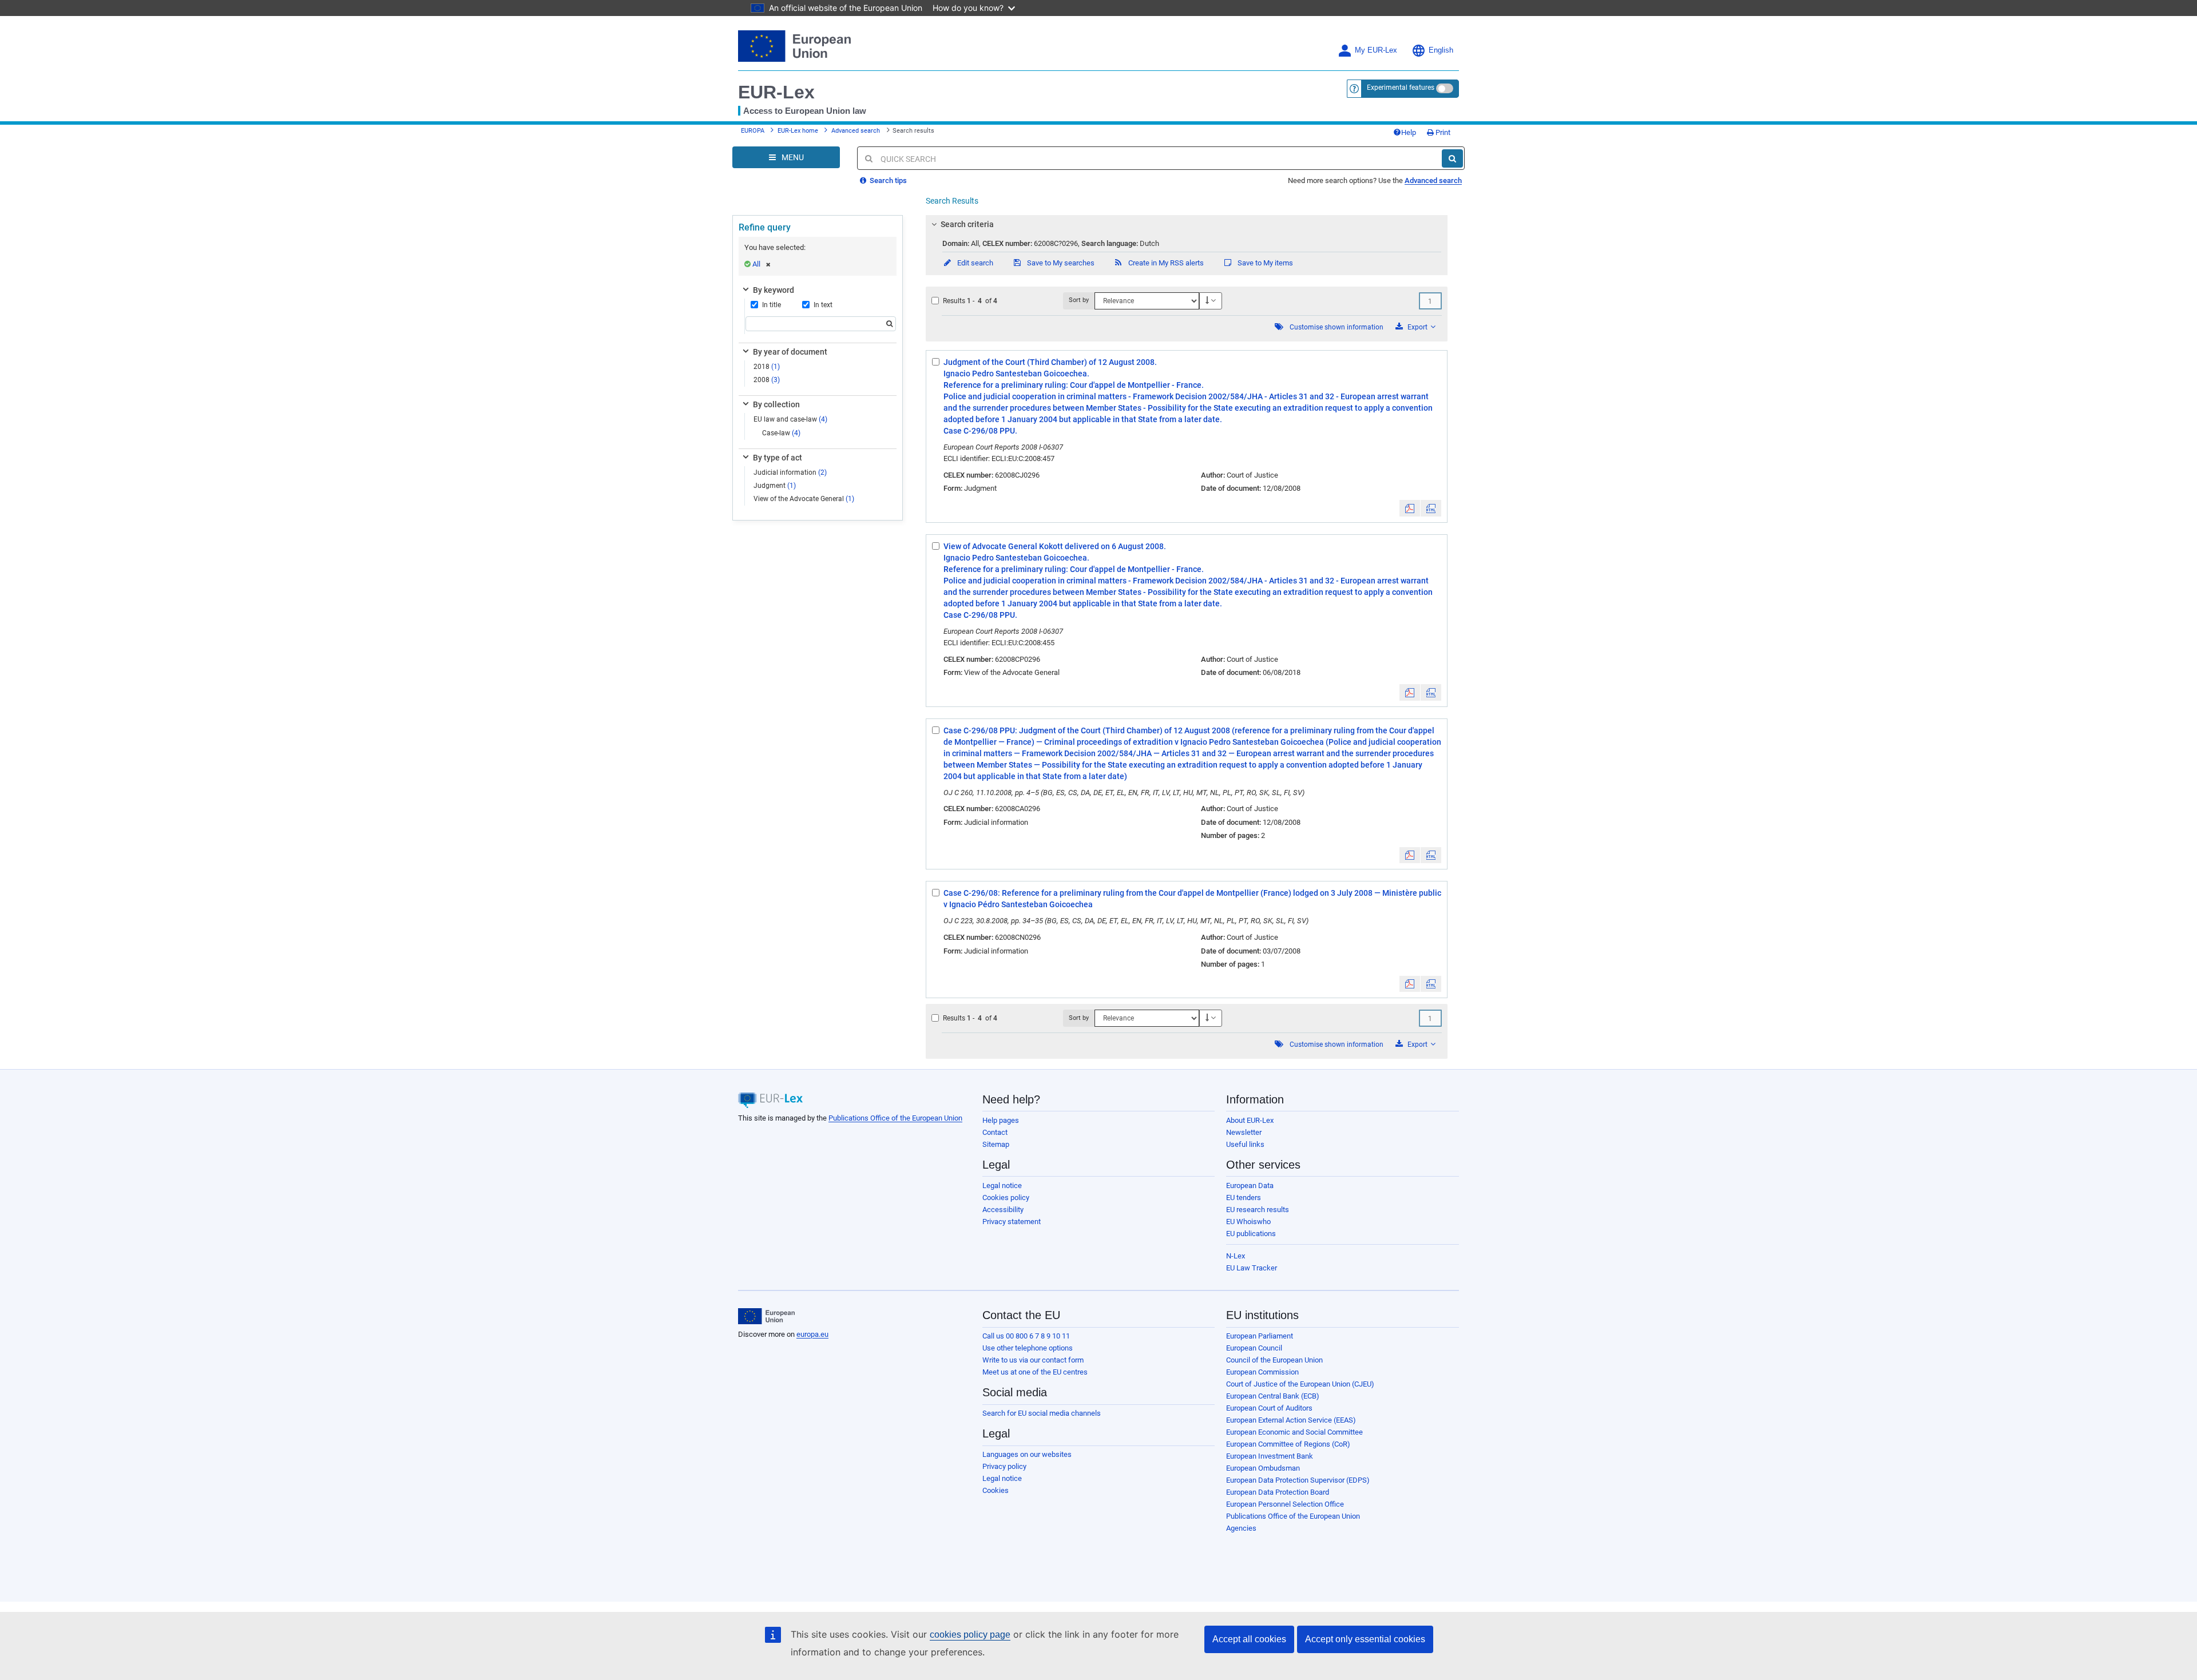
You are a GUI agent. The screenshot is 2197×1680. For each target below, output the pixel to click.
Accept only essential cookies (1365, 1639)
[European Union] (766, 1316)
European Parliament (1260, 1336)
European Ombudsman (1263, 1468)
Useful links (1245, 1144)
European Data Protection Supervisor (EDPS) (1298, 1480)
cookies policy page (970, 1635)
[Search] (1452, 158)
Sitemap (996, 1144)
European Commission (1262, 1372)
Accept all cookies (1249, 1639)
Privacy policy (1004, 1466)
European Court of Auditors (1269, 1408)
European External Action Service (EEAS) (1291, 1420)
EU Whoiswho (1248, 1222)
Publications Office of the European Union (895, 1118)
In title (772, 305)
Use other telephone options (1028, 1348)
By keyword (774, 290)
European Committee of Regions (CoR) (1288, 1444)
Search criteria (967, 224)
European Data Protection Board (1278, 1492)
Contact (995, 1132)
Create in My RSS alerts (1165, 263)
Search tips (887, 180)
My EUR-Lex (1376, 50)
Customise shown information (1337, 327)
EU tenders (1244, 1198)
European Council (1254, 1348)
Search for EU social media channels (1042, 1413)
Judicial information (790, 472)
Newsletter (1244, 1132)
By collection (776, 404)
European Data (1250, 1185)
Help (1409, 132)
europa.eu (812, 1334)
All (756, 264)
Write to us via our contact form (1033, 1360)
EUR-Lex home (798, 131)
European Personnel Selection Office (1285, 1504)
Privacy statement (1012, 1222)
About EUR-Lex (1250, 1120)
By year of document (790, 352)
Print (1442, 132)
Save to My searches (1060, 263)
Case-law (781, 433)
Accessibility (1003, 1210)
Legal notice (1002, 1185)
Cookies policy (1006, 1198)
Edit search (974, 263)
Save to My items (1264, 263)
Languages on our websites (1027, 1454)
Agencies (1241, 1528)
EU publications (1251, 1234)
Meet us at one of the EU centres (1035, 1372)
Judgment (775, 486)
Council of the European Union (1274, 1360)
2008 (767, 380)
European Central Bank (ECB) (1273, 1396)
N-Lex (1236, 1256)
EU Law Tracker (1252, 1268)
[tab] (1187, 224)
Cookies (996, 1490)
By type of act (778, 458)
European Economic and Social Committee (1294, 1432)
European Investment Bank (1270, 1456)
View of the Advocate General (804, 499)
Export (1417, 327)
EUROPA (753, 131)
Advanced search (856, 131)
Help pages (1001, 1120)
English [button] (1441, 50)
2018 (767, 367)
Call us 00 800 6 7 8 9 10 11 (1026, 1336)
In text (823, 305)
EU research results (1258, 1210)
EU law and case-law (790, 419)
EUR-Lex (776, 92)
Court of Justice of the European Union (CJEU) (1300, 1384)
